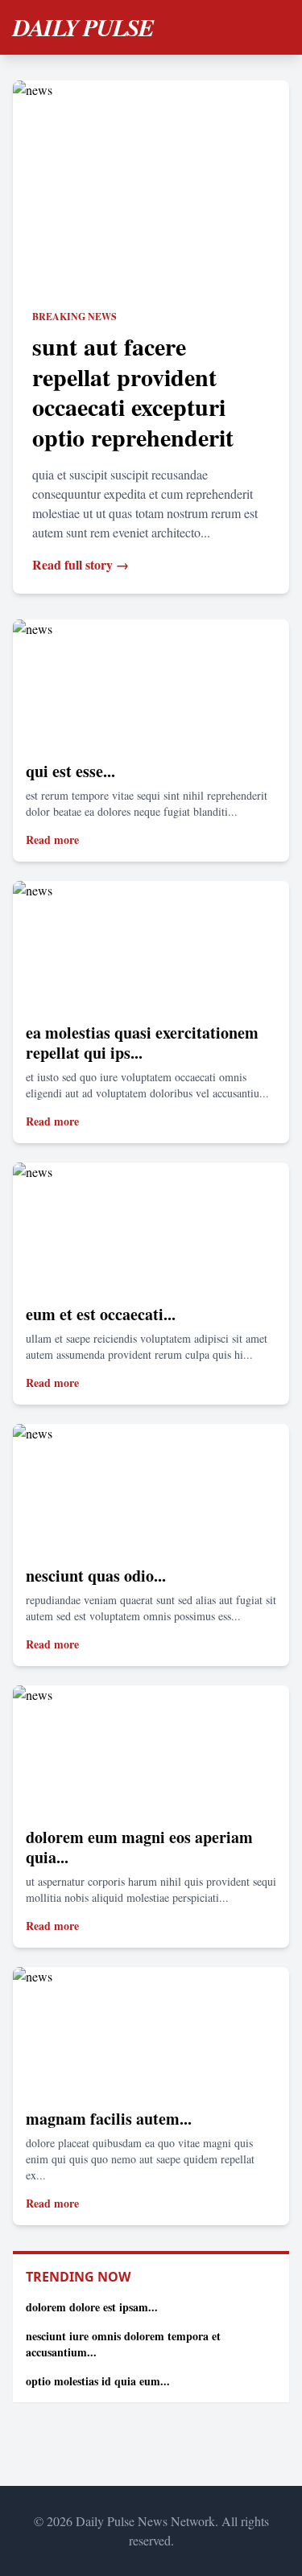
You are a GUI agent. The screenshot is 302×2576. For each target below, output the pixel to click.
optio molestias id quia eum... (98, 2381)
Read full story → (81, 564)
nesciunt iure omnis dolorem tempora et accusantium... (123, 2344)
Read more (52, 839)
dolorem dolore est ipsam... (92, 2307)
